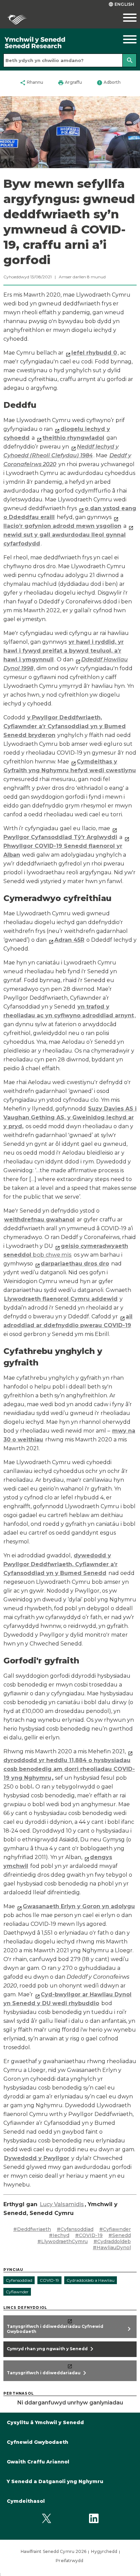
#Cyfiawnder (115, 2229)
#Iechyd (59, 2235)
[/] (52, 43)
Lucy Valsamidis (62, 2204)
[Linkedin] (94, 2519)
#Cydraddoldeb (112, 2241)
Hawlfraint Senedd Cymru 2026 (54, 2551)
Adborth (109, 83)
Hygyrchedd (104, 2551)
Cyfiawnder (17, 2292)
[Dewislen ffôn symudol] (122, 18)
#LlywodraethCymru (63, 2241)
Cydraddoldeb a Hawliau (91, 2280)
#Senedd (120, 2235)
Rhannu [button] (31, 83)
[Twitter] (46, 2519)
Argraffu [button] (70, 83)
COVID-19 (49, 2280)
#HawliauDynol (112, 2248)
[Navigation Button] (122, 39)
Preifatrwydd (69, 2561)
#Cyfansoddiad (75, 2229)
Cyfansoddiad (19, 2280)
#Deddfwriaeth (32, 2229)
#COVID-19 (89, 2235)
